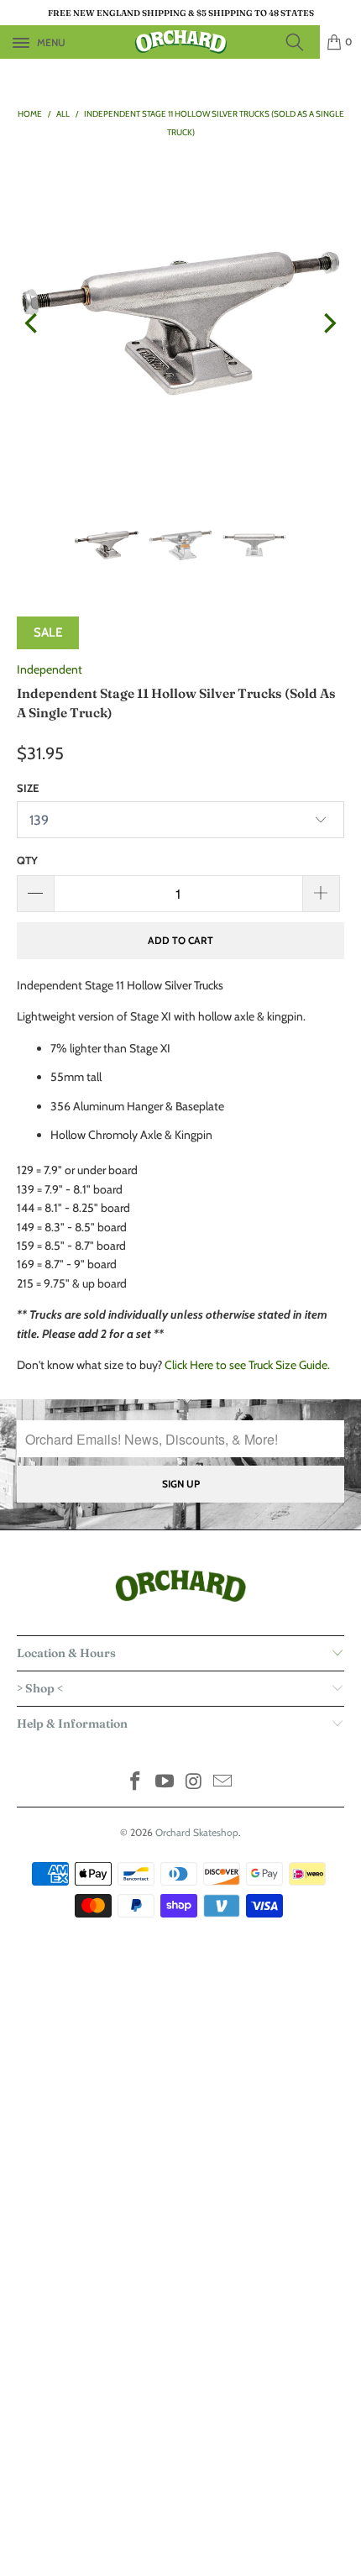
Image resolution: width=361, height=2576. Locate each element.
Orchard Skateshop (197, 1832)
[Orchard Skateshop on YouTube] (165, 1783)
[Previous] (33, 323)
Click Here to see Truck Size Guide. (247, 1365)
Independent (50, 669)
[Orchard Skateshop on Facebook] (136, 1783)
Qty (27, 860)
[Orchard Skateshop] (181, 42)
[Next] (328, 323)
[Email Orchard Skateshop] (223, 1783)
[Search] (300, 42)
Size (28, 788)
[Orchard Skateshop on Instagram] (195, 1783)
